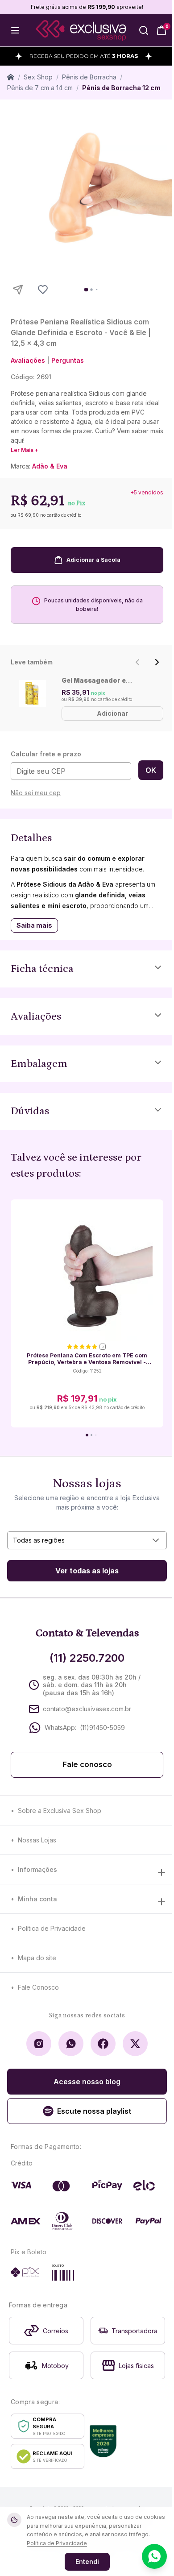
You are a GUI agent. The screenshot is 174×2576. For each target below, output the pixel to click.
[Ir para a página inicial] (81, 31)
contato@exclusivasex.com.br (87, 1709)
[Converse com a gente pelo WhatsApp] (154, 2556)
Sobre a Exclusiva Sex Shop (60, 1811)
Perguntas (68, 360)
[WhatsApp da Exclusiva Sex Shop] (71, 2044)
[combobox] (87, 1540)
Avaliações (28, 360)
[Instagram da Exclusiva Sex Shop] (39, 2044)
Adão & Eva (50, 466)
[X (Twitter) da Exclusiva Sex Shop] (135, 2044)
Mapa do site (37, 1958)
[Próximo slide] (157, 662)
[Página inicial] (11, 77)
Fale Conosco (38, 1987)
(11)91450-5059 (102, 1728)
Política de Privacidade (52, 1928)
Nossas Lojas (37, 1840)
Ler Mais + (25, 450)
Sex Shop (38, 77)
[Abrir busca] (144, 30)
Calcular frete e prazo (46, 754)
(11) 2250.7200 (87, 1658)
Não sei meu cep (36, 793)
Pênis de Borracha (89, 77)
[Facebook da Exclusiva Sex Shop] (103, 2044)
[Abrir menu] (15, 30)
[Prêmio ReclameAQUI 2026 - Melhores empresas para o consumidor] (103, 2441)
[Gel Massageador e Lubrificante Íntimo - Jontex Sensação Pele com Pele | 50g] (33, 693)
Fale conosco (87, 1765)
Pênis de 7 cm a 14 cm (40, 88)
